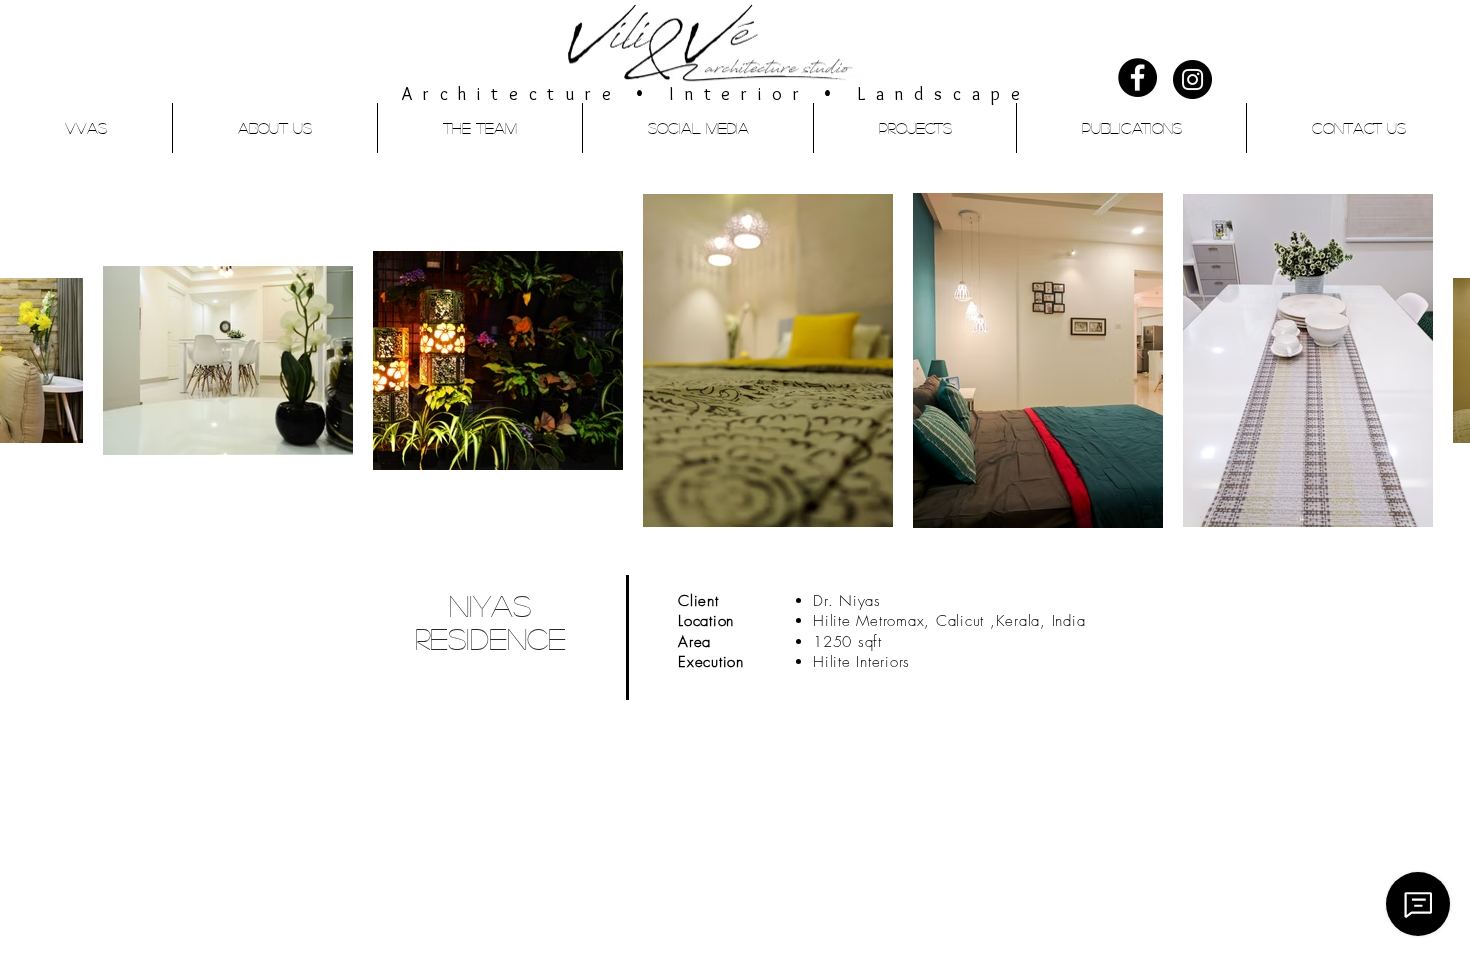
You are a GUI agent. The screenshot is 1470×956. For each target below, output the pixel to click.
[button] (914, 128)
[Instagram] (1192, 79)
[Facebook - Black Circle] (1137, 77)
